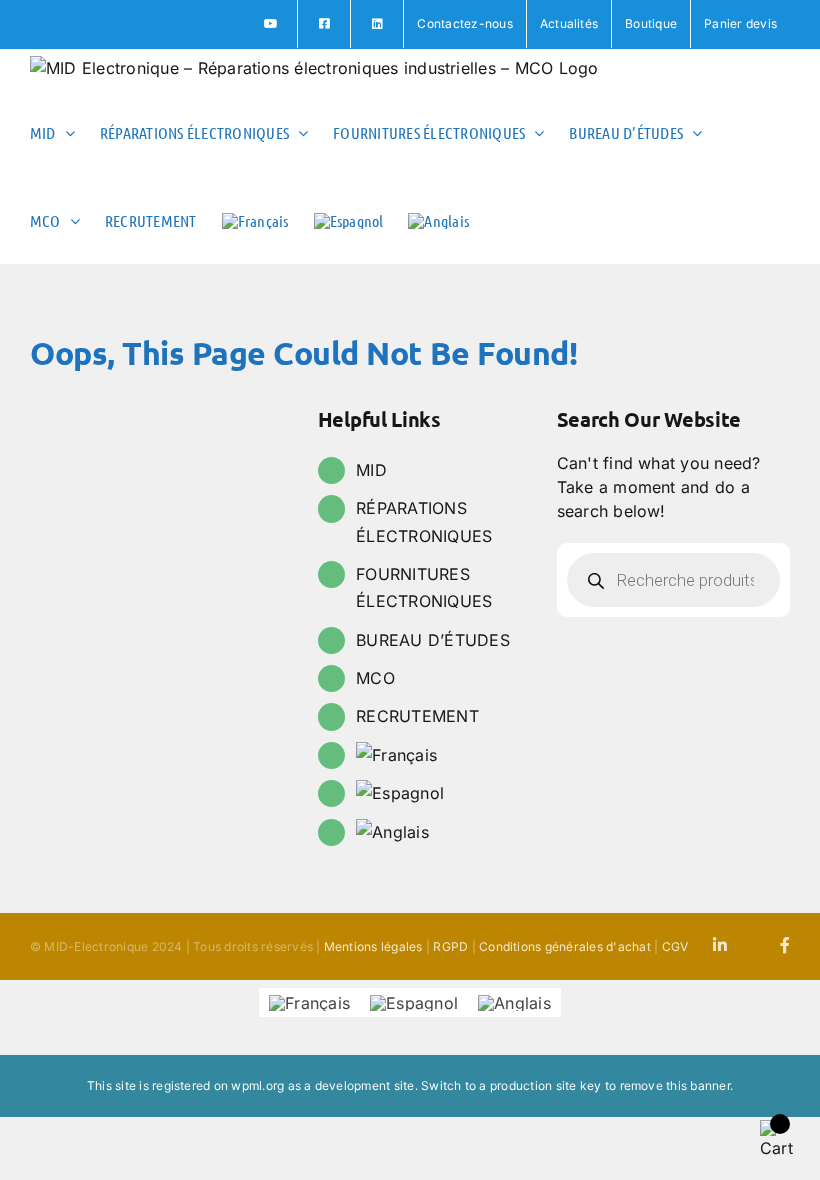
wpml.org (257, 1085)
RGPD (450, 946)
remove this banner (675, 1085)
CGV (675, 946)
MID (371, 470)
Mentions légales (373, 946)
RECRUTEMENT (417, 716)
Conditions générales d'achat (565, 946)
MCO (375, 678)
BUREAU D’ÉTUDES (433, 640)
